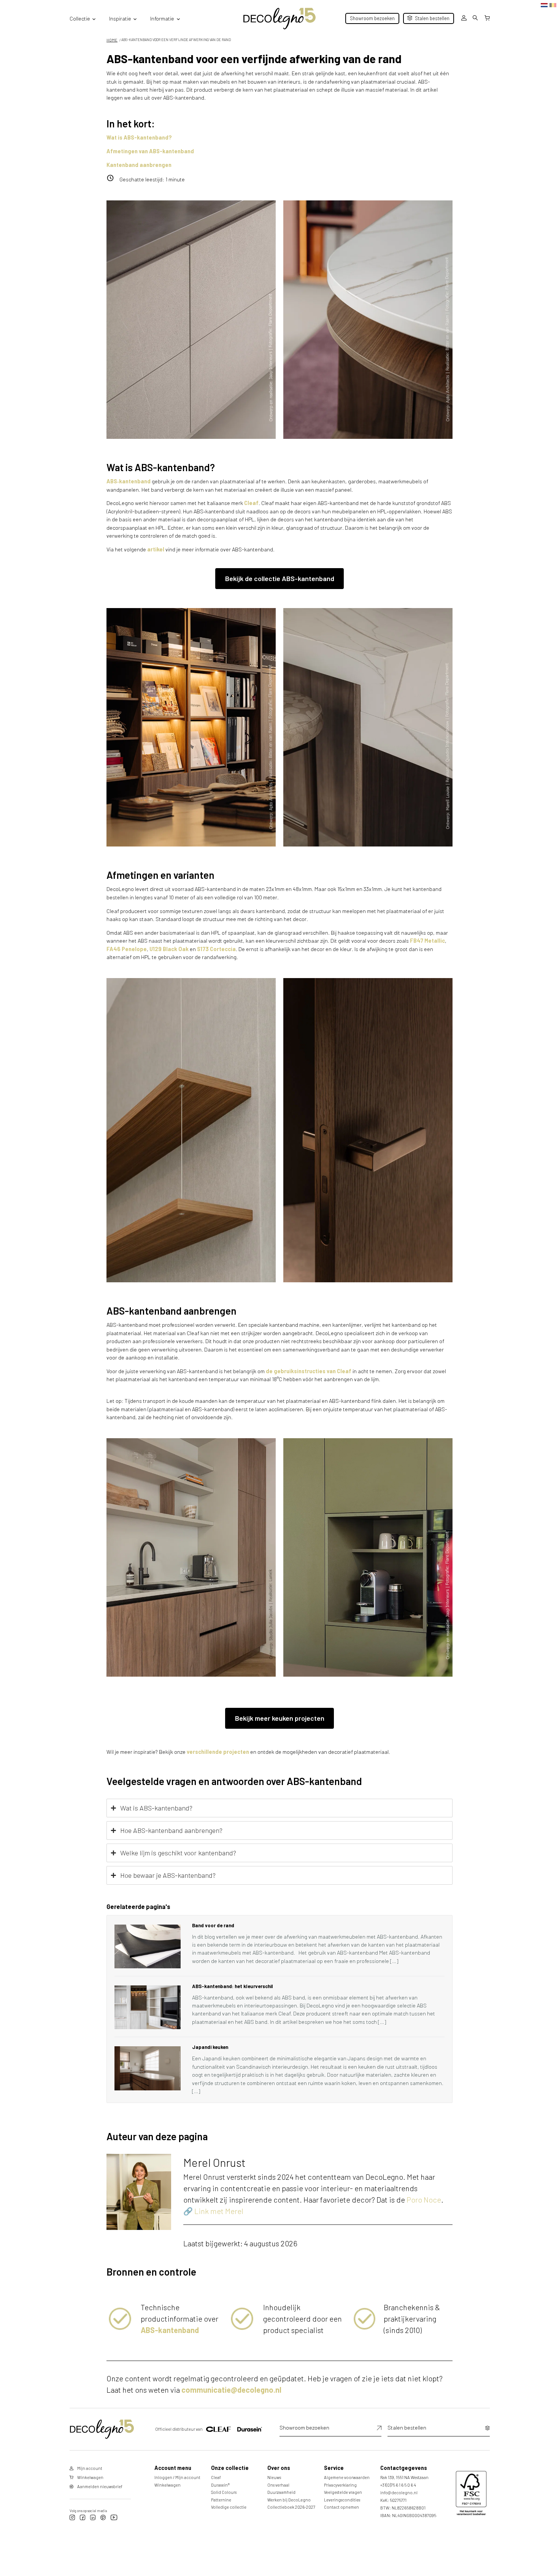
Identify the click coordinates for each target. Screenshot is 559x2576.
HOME (112, 40)
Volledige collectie (229, 2507)
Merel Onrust (214, 2162)
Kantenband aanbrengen (139, 165)
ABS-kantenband (170, 2330)
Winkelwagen (168, 2485)
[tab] (279, 1808)
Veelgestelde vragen (343, 2492)
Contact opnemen (341, 2507)
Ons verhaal (278, 2485)
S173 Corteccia (216, 949)
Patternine (221, 2500)
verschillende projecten (218, 1752)
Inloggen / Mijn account (177, 2477)
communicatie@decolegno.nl (231, 2390)
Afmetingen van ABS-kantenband (150, 151)
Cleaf (251, 503)
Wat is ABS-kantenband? (139, 137)
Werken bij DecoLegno (289, 2500)
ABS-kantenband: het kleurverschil (233, 1986)
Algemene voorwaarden (347, 2477)
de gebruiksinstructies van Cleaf (309, 1371)
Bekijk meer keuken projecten (280, 1718)
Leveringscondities (342, 2500)
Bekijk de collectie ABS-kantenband (280, 578)
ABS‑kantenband (129, 481)
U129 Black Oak (168, 949)
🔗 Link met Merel (213, 2211)
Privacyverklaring (340, 2485)
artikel (156, 549)
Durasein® (220, 2485)
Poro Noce (424, 2200)
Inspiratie (120, 18)
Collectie (80, 18)
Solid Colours (224, 2492)
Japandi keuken (210, 2047)
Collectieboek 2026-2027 (291, 2507)
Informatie (162, 18)
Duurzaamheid (281, 2492)
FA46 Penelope (127, 949)
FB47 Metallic (427, 941)
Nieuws (274, 2477)
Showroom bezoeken (372, 18)
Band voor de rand (213, 1925)
